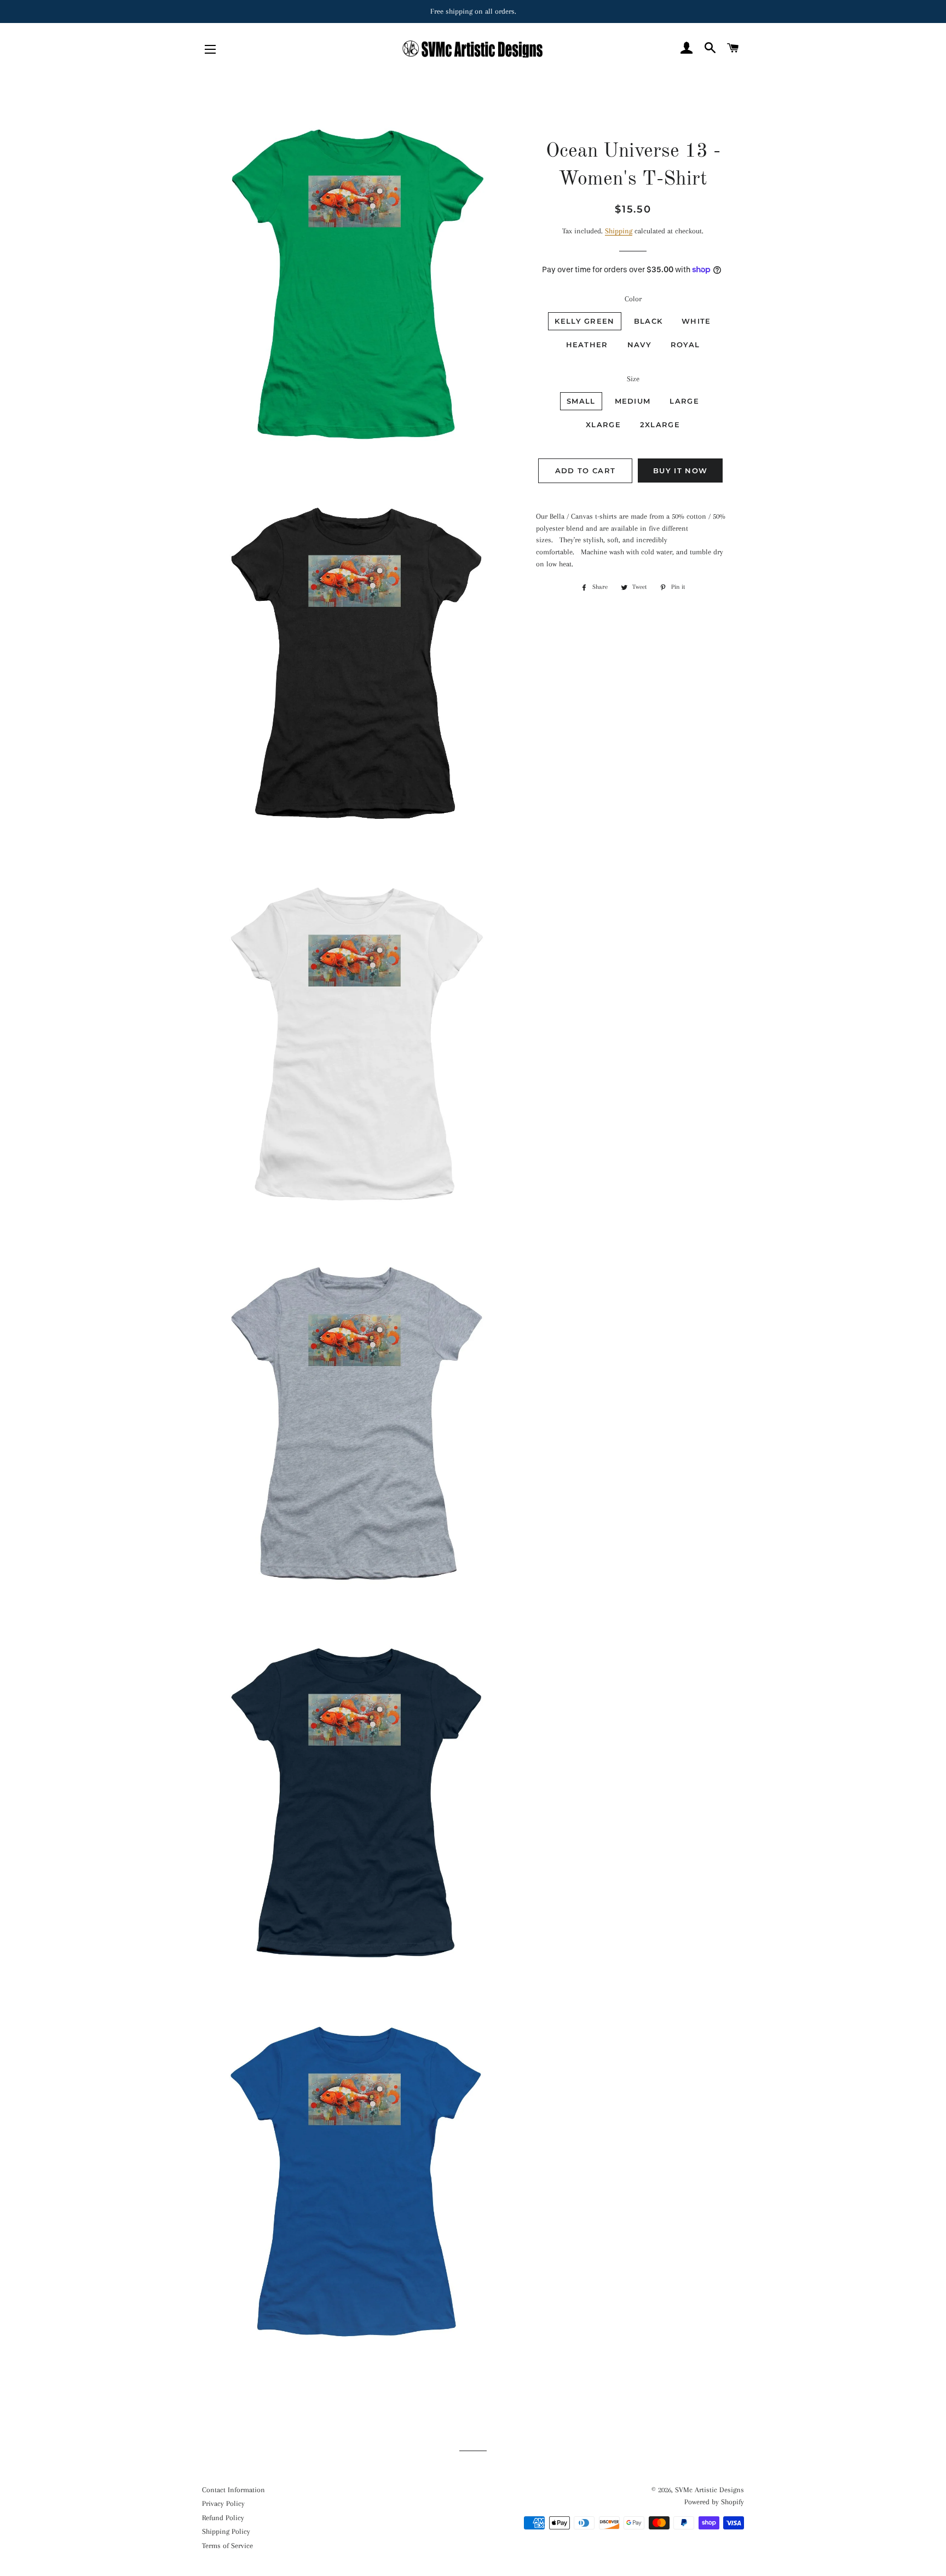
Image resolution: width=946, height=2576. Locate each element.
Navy (639, 345)
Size (633, 379)
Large (684, 401)
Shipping (619, 231)
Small (581, 401)
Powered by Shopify (714, 2502)
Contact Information (233, 2490)
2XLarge (660, 424)
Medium (633, 401)
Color (633, 299)
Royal (685, 345)
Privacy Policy (223, 2503)
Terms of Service (227, 2546)
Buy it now (680, 471)
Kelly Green (584, 321)
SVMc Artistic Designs (709, 2490)
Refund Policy (223, 2518)
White (696, 321)
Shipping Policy (226, 2531)
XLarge (603, 424)
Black (648, 321)
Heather (587, 345)
